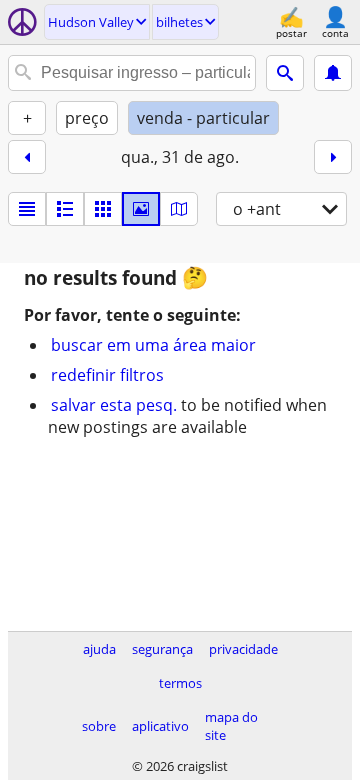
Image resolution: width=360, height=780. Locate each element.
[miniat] (65, 209)
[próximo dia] (333, 157)
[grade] (103, 209)
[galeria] (141, 209)
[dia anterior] (27, 157)
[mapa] (179, 209)
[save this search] (333, 73)
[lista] (27, 209)
